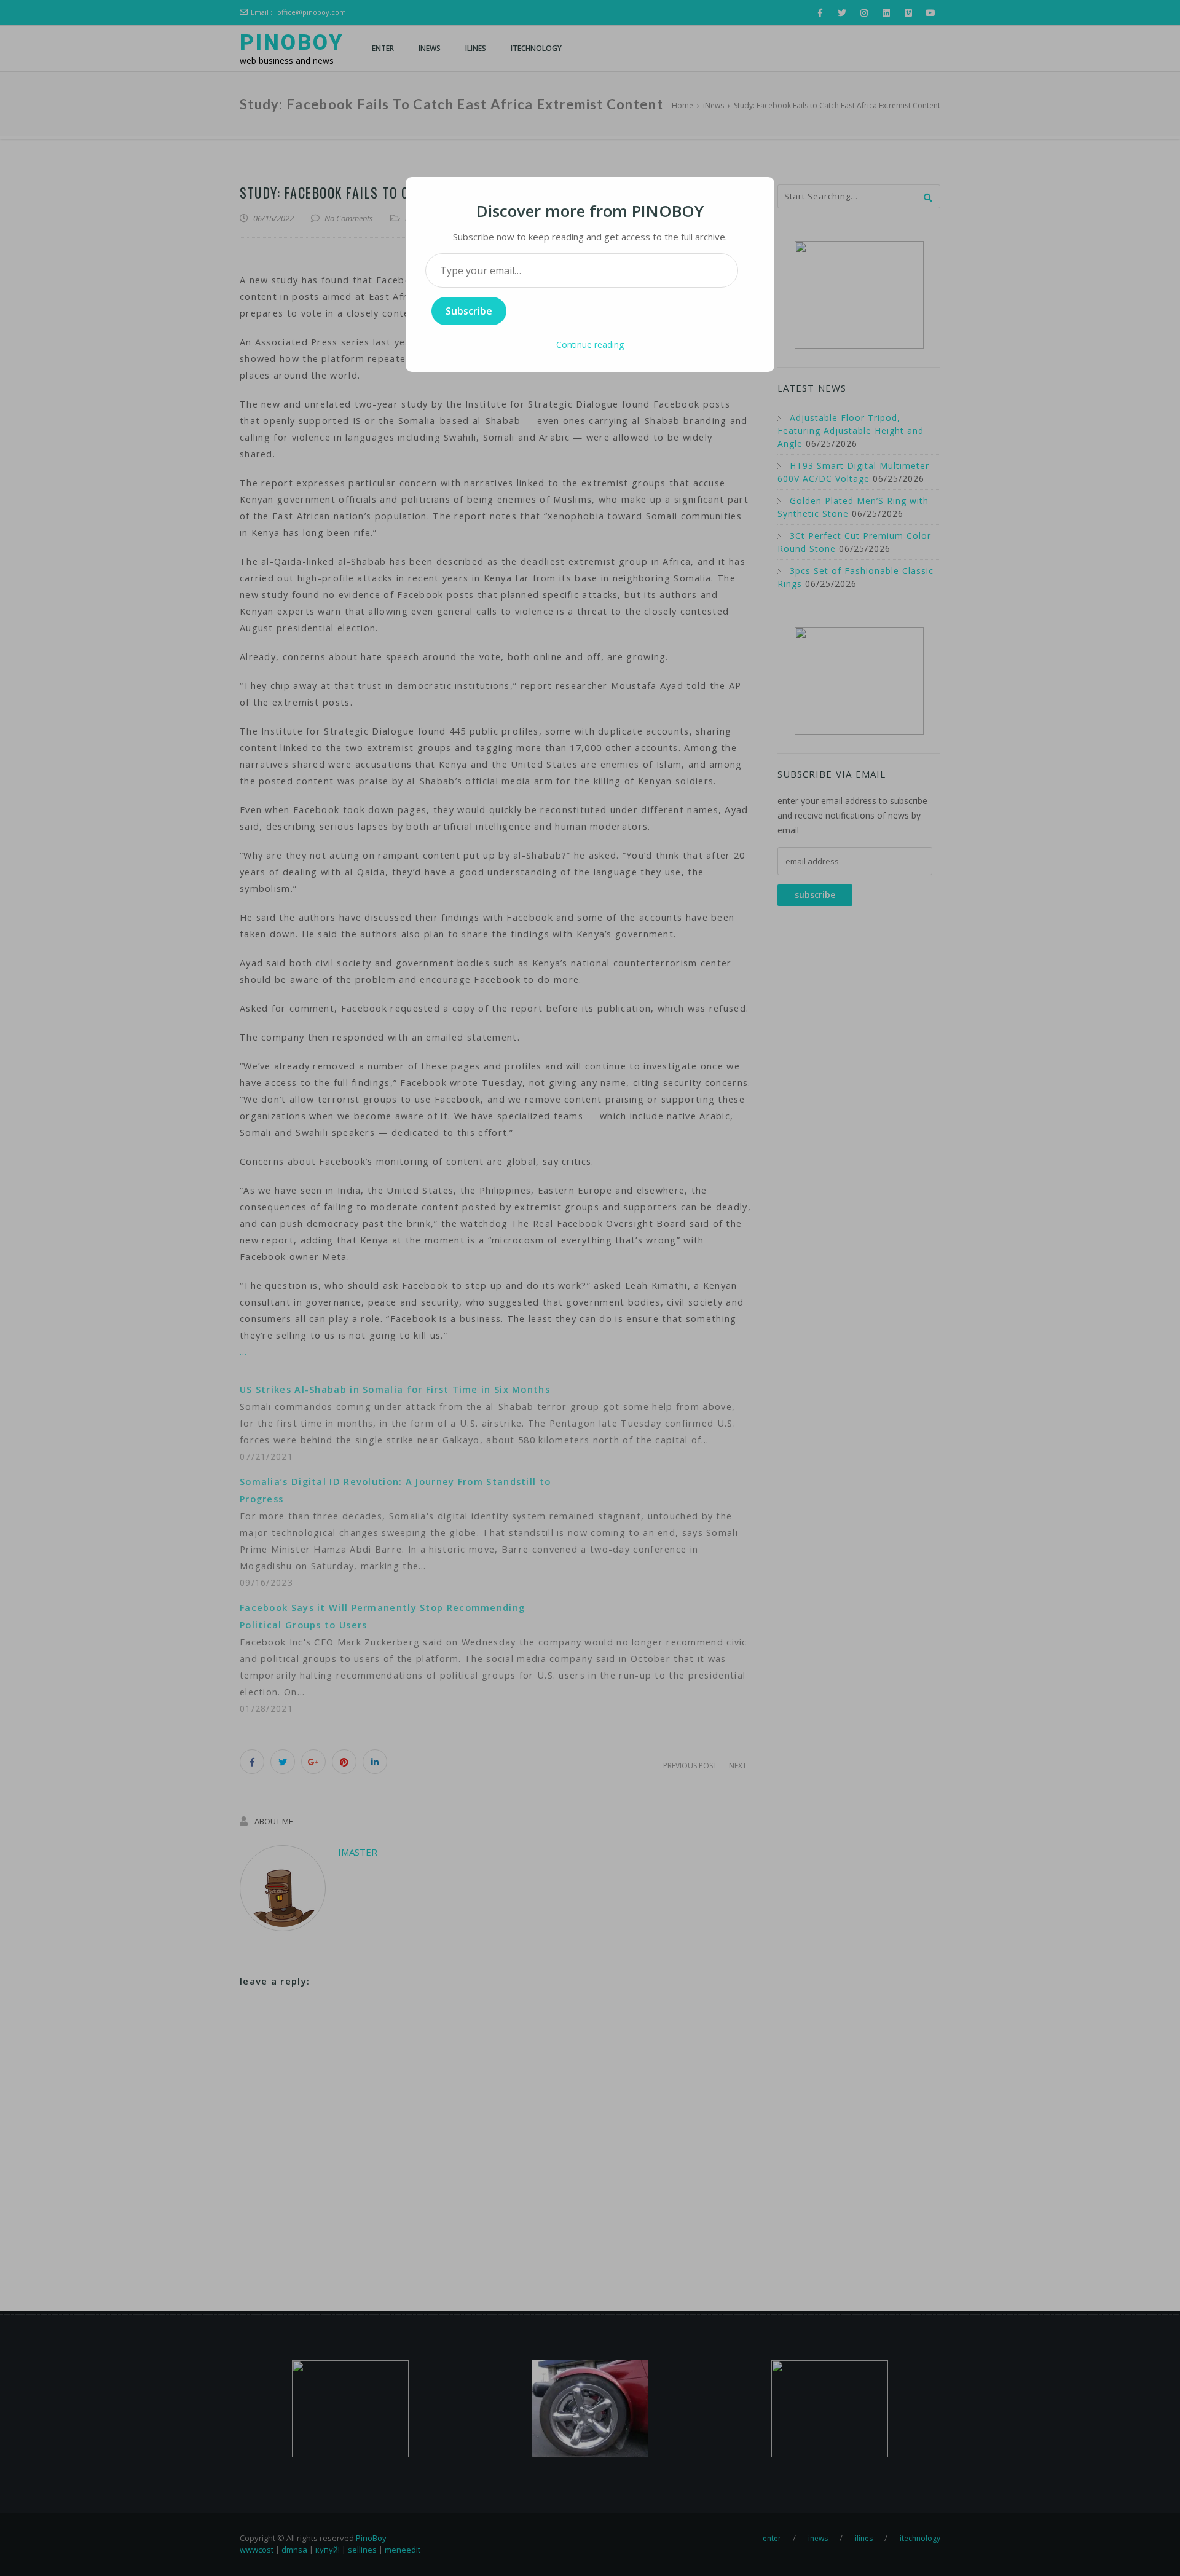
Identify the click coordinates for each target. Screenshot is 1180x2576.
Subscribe (469, 311)
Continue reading (590, 345)
